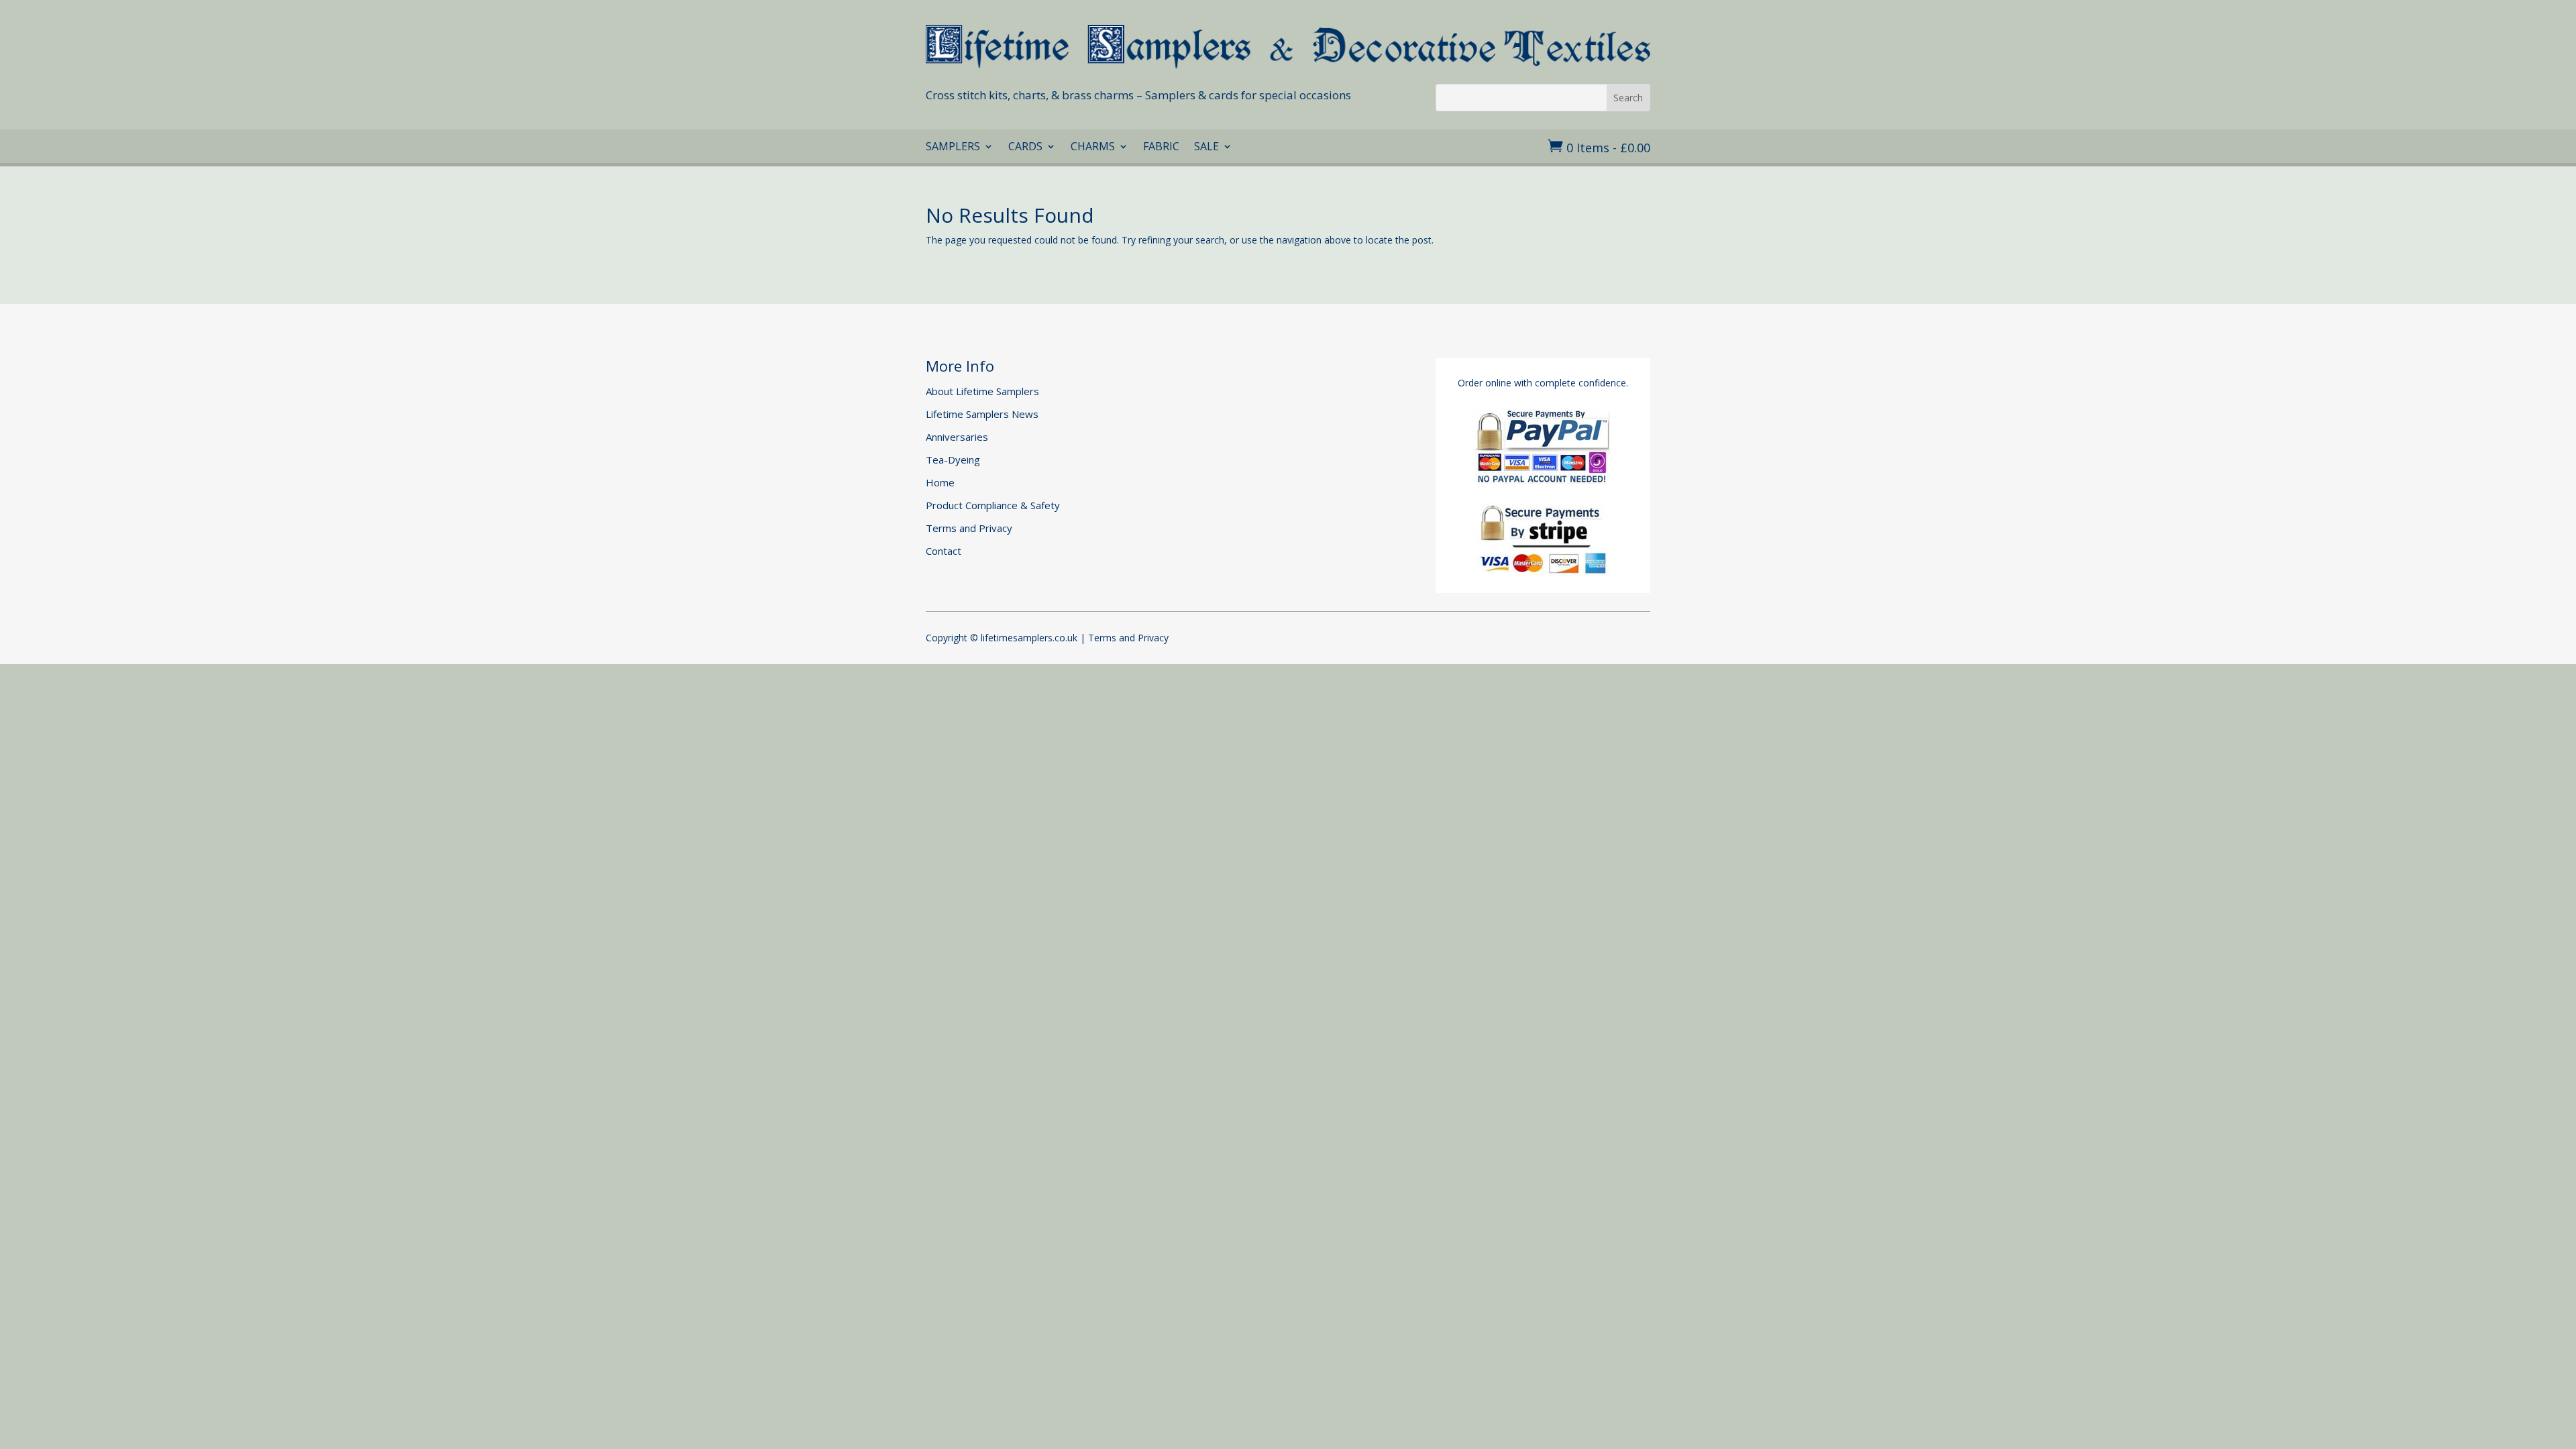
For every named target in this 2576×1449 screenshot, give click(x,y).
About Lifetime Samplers (982, 391)
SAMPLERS (953, 148)
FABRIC (1161, 148)
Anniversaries (957, 437)
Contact (944, 551)
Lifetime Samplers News (982, 414)
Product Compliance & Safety (993, 505)
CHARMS (1093, 148)
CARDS (1025, 148)
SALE (1206, 148)
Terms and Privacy (969, 528)
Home (940, 482)
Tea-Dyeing (953, 460)
